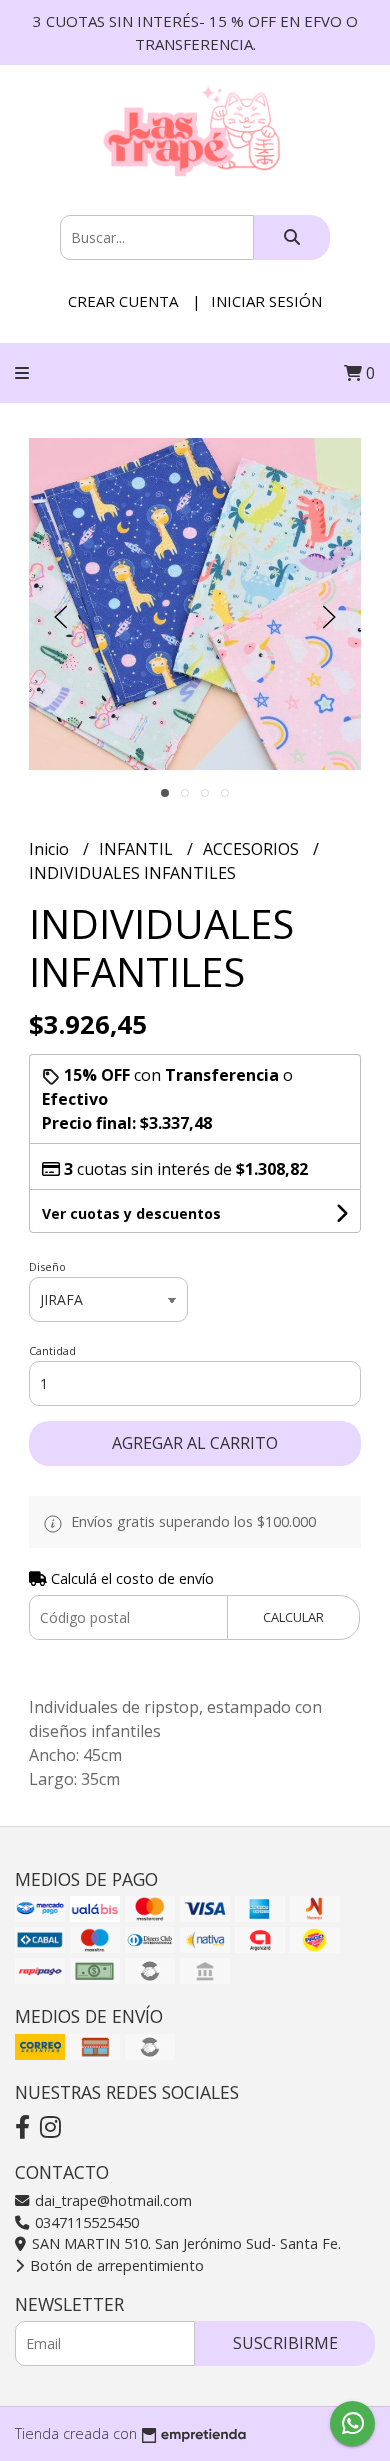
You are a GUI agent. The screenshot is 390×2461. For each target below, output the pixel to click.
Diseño (47, 1266)
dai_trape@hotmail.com (111, 2200)
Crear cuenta (123, 301)
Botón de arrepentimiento (115, 2265)
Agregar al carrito (195, 1443)
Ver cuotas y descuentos (131, 1213)
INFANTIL (138, 849)
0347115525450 (85, 2222)
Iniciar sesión (266, 301)
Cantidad (52, 1350)
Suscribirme (285, 2343)
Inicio (51, 849)
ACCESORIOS (253, 849)
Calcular (293, 1617)
